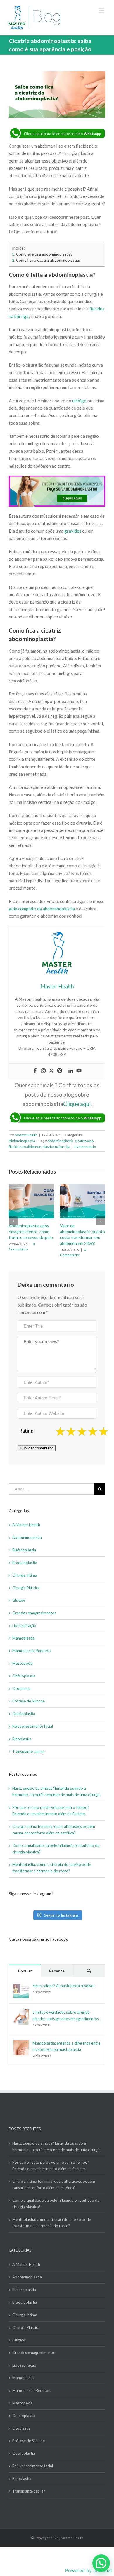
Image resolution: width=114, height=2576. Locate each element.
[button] (101, 2563)
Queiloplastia (24, 1714)
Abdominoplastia (22, 1141)
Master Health (26, 1135)
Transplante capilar (29, 1751)
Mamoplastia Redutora (32, 1651)
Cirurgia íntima (25, 1575)
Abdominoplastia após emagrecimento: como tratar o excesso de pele (31, 1231)
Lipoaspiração (24, 1625)
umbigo (79, 401)
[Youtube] (79, 1071)
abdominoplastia (61, 1141)
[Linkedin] (71, 1071)
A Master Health (26, 1525)
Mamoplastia (24, 1638)
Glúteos (19, 1600)
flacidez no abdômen (25, 1147)
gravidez (73, 531)
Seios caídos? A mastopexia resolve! (64, 1986)
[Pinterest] (60, 1071)
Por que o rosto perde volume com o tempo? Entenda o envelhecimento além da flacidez (51, 2165)
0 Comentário (85, 1147)
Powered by (89, 2570)
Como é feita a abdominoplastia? (44, 254)
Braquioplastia (25, 1563)
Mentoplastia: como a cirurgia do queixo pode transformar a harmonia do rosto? (52, 2223)
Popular (25, 1971)
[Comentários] (89, 1971)
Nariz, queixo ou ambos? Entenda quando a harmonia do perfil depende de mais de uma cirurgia (56, 2146)
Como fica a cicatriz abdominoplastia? (48, 260)
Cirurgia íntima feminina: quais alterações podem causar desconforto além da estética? (54, 2184)
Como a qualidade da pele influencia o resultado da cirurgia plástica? (56, 2204)
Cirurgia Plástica (26, 1588)
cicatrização (84, 1141)
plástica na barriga (56, 1147)
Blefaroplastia (24, 1550)
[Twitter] (51, 1071)
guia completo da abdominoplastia (42, 909)
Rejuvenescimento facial (33, 1726)
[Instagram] (43, 1071)
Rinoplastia (22, 1739)
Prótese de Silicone (28, 1701)
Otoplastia (21, 1688)
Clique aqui (77, 1104)
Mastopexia (23, 1663)
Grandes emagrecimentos (34, 1613)
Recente (57, 1971)
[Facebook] (35, 1071)
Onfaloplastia (24, 1676)
